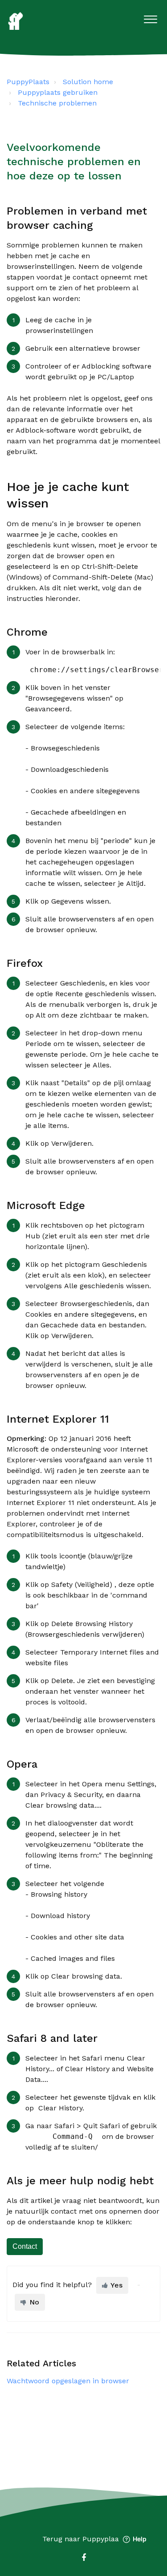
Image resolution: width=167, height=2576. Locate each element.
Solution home (88, 82)
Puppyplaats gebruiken (58, 92)
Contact (25, 2246)
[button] (150, 17)
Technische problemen (57, 103)
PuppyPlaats (28, 82)
